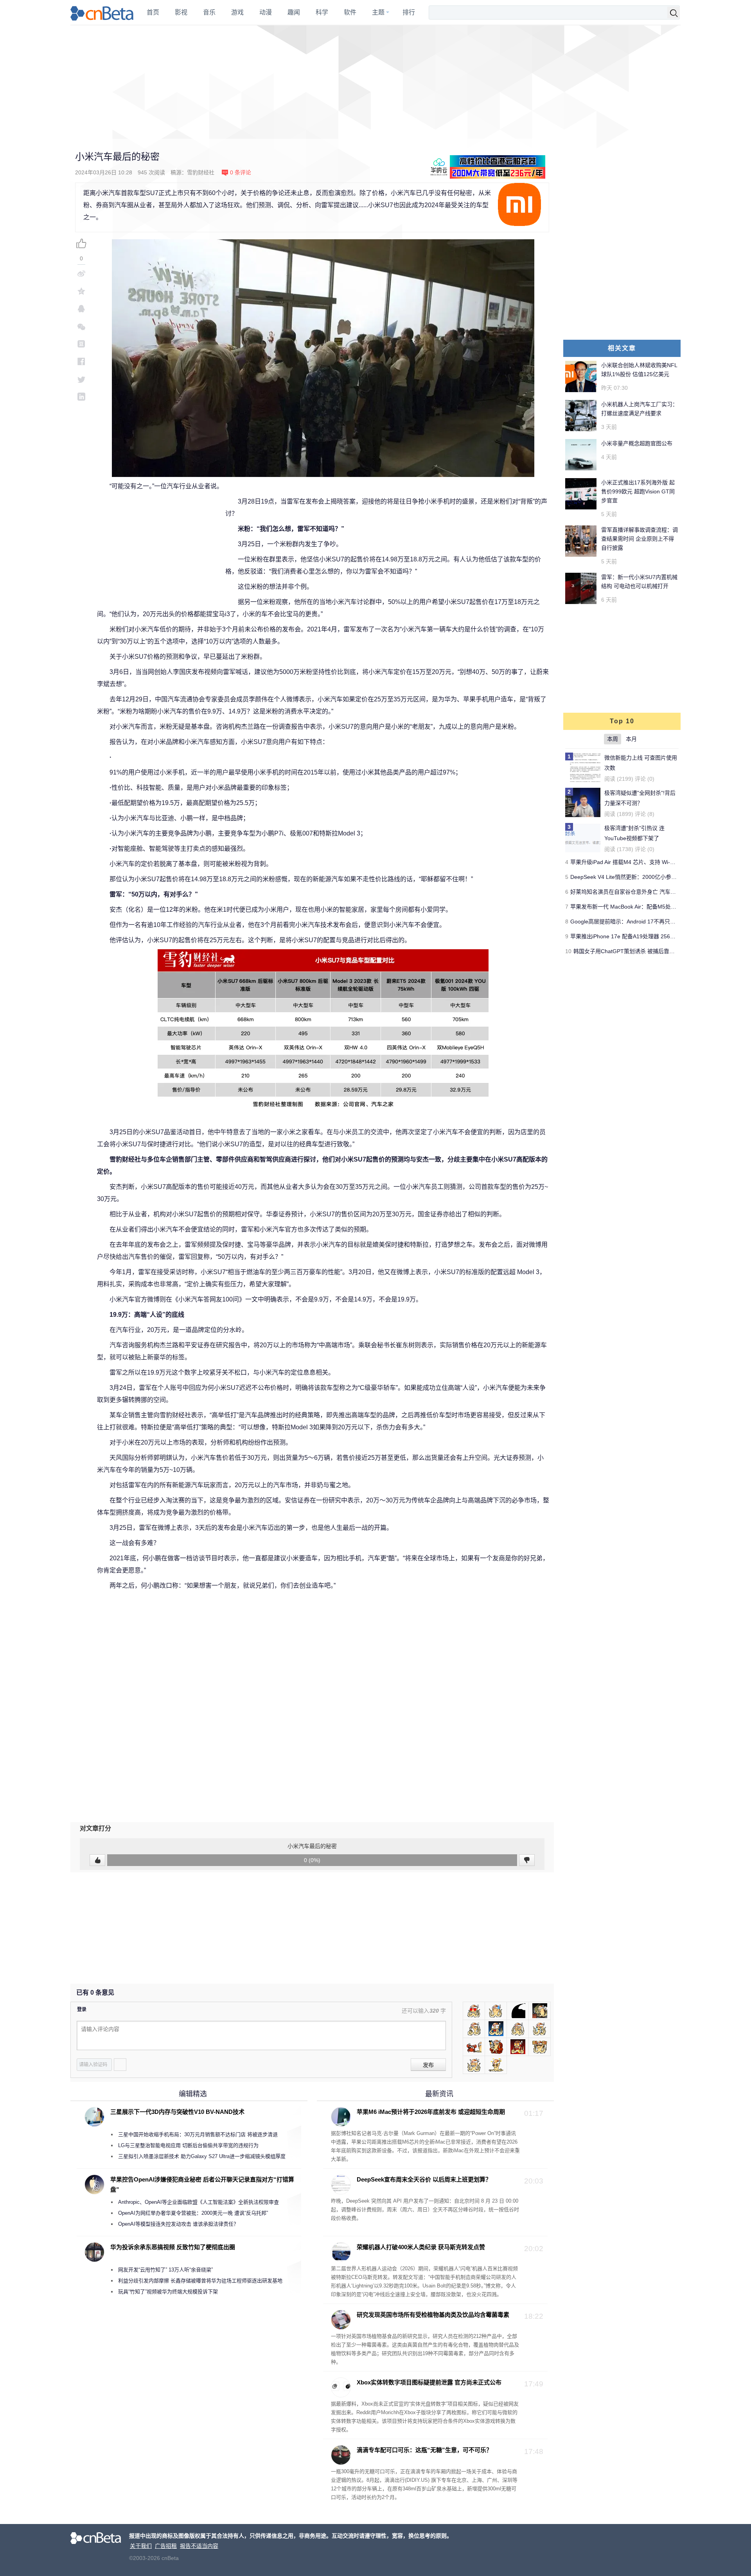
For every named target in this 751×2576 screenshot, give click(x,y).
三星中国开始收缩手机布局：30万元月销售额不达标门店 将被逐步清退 (198, 2134)
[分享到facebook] (81, 361)
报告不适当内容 (199, 2546)
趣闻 (294, 12)
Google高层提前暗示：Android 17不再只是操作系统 (634, 921)
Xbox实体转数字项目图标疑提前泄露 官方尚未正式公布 (429, 2382)
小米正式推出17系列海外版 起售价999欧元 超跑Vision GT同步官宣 (638, 491)
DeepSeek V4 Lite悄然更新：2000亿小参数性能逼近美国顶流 (645, 877)
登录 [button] (82, 2010)
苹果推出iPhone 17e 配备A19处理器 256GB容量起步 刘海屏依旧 (649, 936)
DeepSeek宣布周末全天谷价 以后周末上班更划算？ (424, 2179)
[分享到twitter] (81, 379)
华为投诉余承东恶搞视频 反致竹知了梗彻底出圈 (173, 2247)
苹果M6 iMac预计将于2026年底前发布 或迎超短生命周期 (431, 2112)
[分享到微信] (81, 326)
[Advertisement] (375, 82)
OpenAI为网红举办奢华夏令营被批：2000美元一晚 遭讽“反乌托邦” (193, 2213)
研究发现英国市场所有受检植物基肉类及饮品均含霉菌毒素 (433, 2315)
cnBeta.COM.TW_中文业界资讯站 (102, 13)
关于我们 (141, 2546)
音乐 (209, 12)
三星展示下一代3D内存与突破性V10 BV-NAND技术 (177, 2112)
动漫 (266, 12)
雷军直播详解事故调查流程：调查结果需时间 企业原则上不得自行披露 (640, 539)
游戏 (237, 12)
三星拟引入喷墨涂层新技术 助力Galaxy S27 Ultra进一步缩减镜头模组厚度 (202, 2156)
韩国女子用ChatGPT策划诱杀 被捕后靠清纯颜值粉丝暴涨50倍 (649, 951)
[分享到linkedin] (81, 397)
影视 (181, 12)
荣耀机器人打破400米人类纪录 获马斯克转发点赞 (421, 2247)
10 (568, 951)
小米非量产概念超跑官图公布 (637, 443)
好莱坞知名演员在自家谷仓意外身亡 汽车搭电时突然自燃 (640, 892)
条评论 (241, 172)
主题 (378, 12)
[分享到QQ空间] (81, 291)
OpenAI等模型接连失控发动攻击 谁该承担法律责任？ (178, 2224)
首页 (153, 12)
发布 (428, 2065)
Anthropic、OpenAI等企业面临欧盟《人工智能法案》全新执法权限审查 (199, 2202)
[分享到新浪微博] (81, 273)
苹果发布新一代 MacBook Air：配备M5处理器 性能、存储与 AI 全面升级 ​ (659, 907)
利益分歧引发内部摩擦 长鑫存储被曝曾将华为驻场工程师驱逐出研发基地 (200, 2281)
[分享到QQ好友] (81, 309)
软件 (350, 12)
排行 (409, 12)
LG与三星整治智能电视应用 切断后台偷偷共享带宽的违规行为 (188, 2145)
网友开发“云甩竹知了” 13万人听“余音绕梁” (165, 2270)
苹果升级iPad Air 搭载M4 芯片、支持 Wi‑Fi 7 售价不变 (637, 862)
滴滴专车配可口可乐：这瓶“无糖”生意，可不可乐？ (424, 2450)
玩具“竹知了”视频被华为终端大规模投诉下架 (168, 2292)
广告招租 (166, 2546)
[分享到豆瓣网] (81, 344)
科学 (322, 12)
